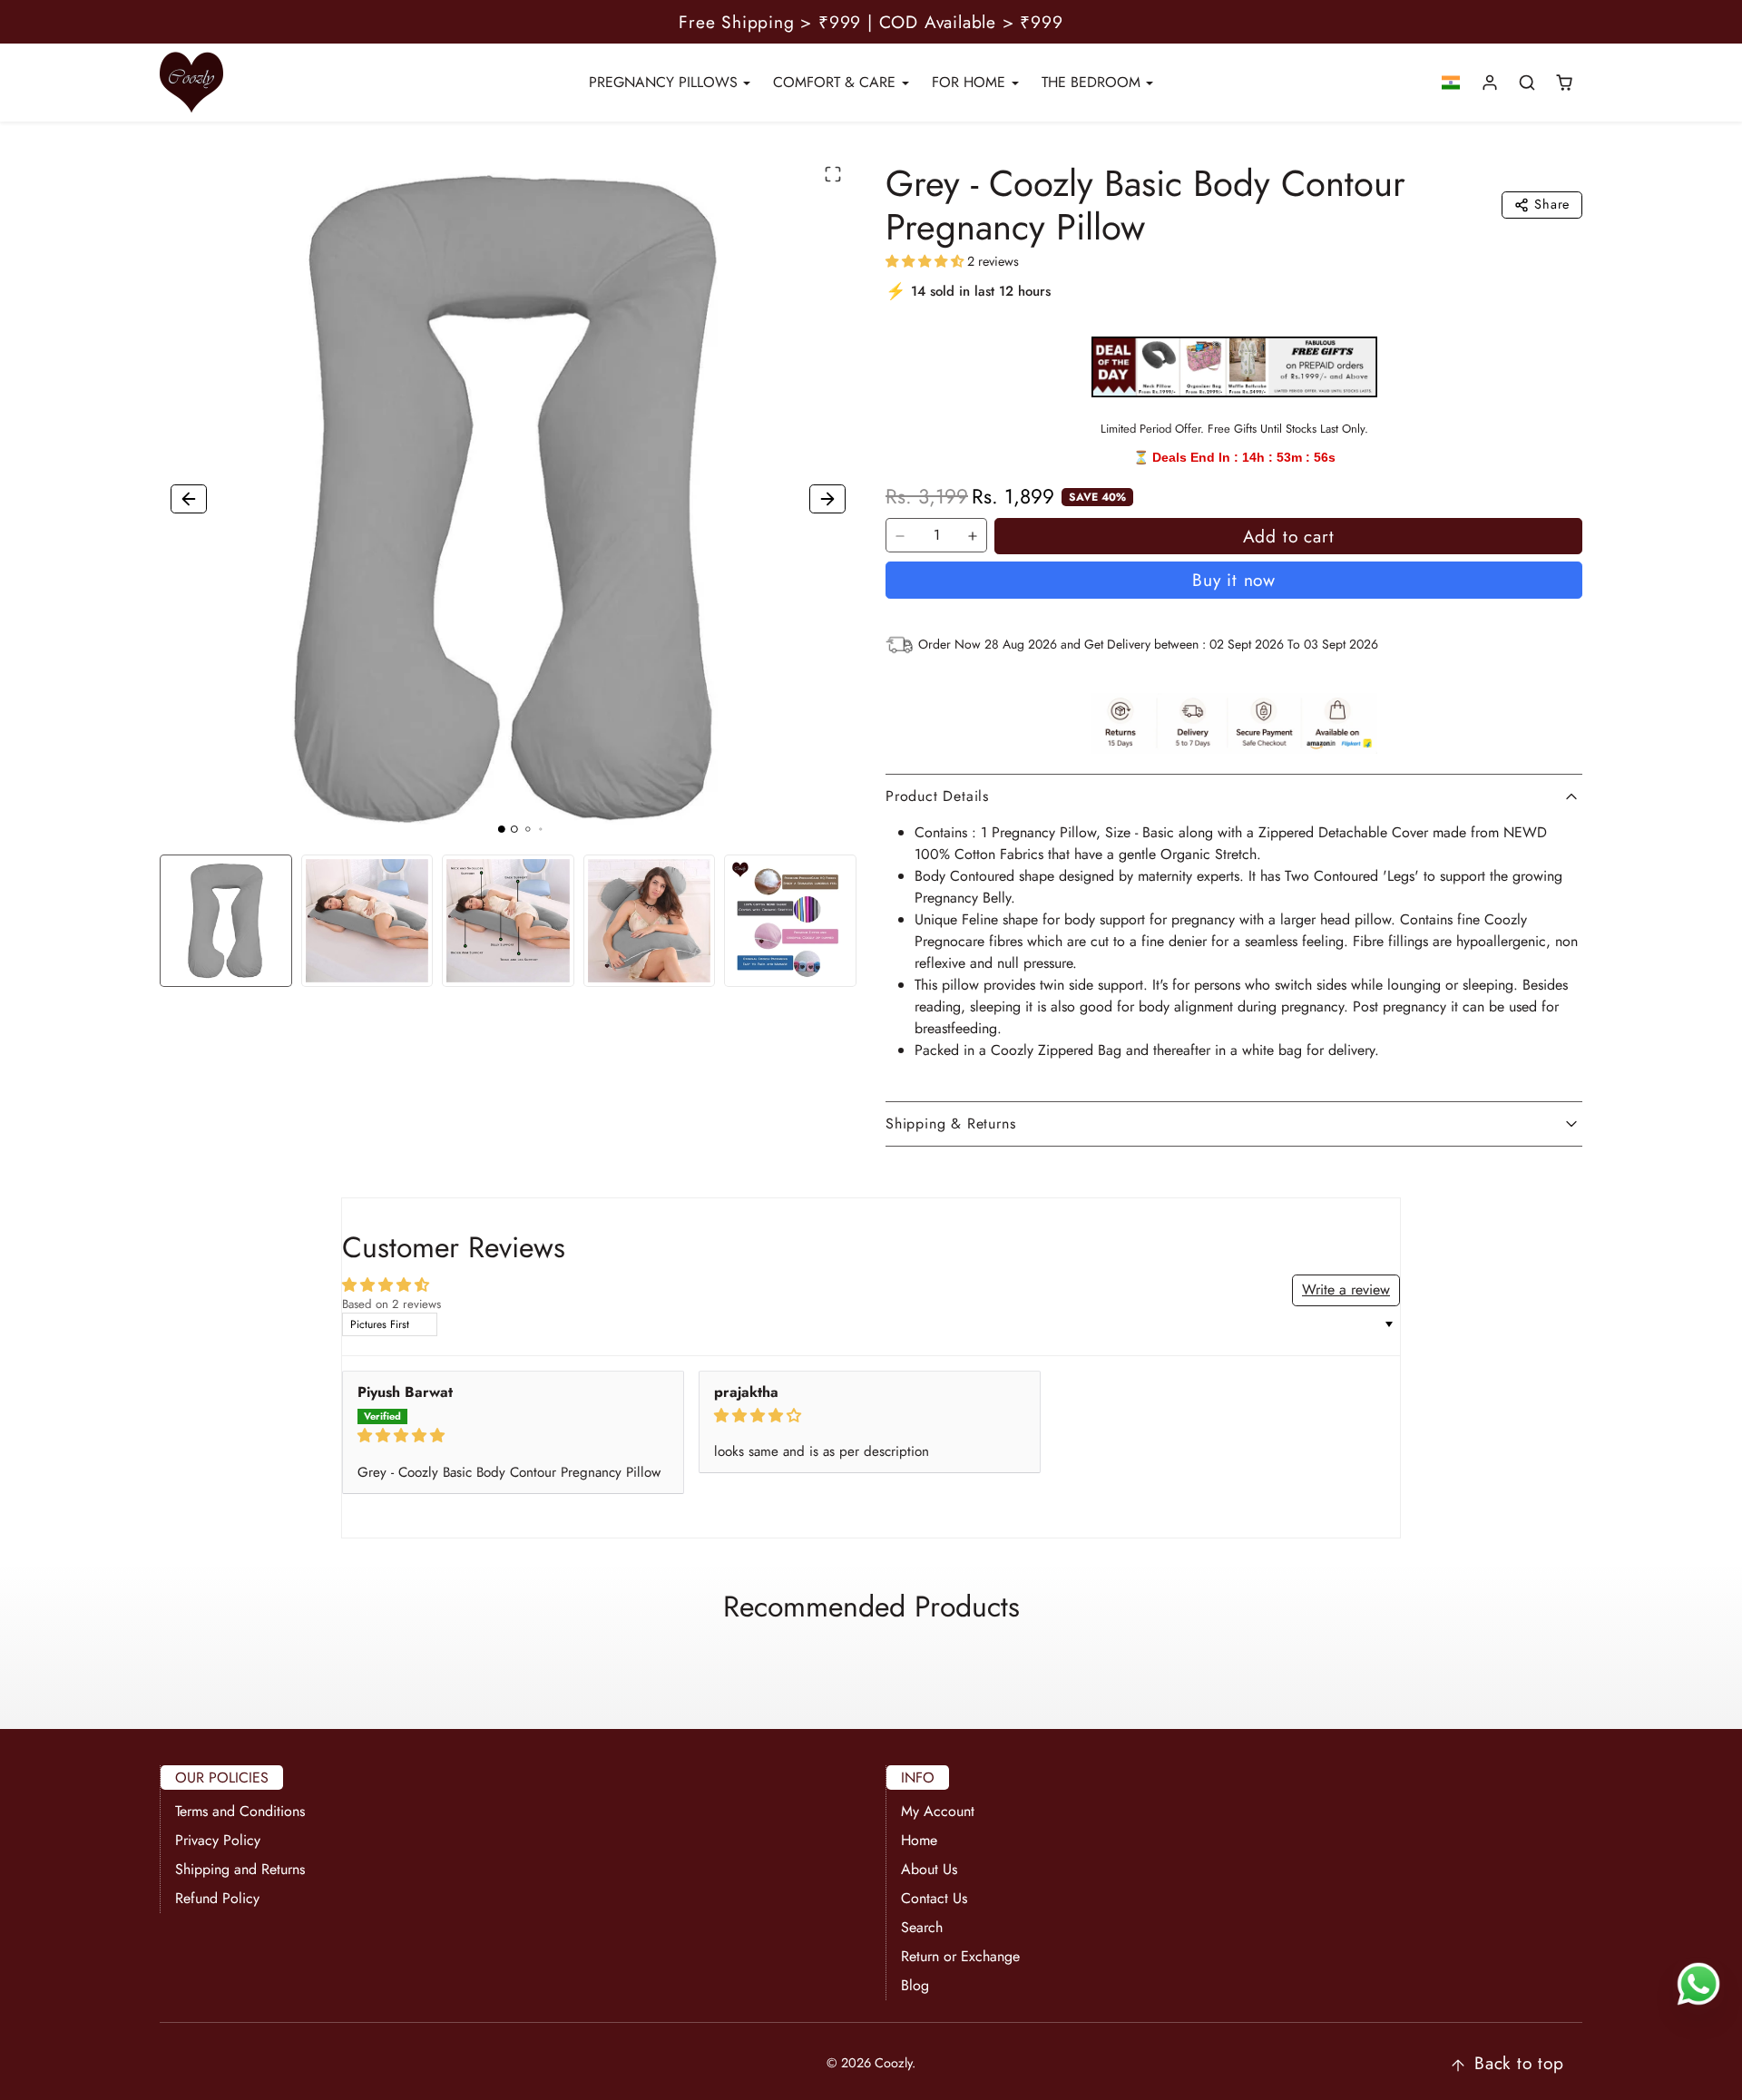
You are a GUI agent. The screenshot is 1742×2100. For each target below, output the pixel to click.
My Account (938, 1811)
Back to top (1519, 2063)
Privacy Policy (218, 1840)
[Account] (1490, 83)
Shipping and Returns (240, 1869)
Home (919, 1840)
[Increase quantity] (973, 536)
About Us (929, 1869)
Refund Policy (217, 1898)
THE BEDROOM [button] (1093, 82)
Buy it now (1234, 580)
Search (922, 1927)
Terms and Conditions (240, 1811)
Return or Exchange (960, 1956)
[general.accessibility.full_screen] (833, 174)
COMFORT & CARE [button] (837, 82)
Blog (915, 1985)
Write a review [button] (1346, 1289)
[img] (513, 1436)
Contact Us (934, 1898)
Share (1552, 204)
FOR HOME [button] (971, 82)
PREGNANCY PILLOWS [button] (665, 82)
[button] (1451, 83)
